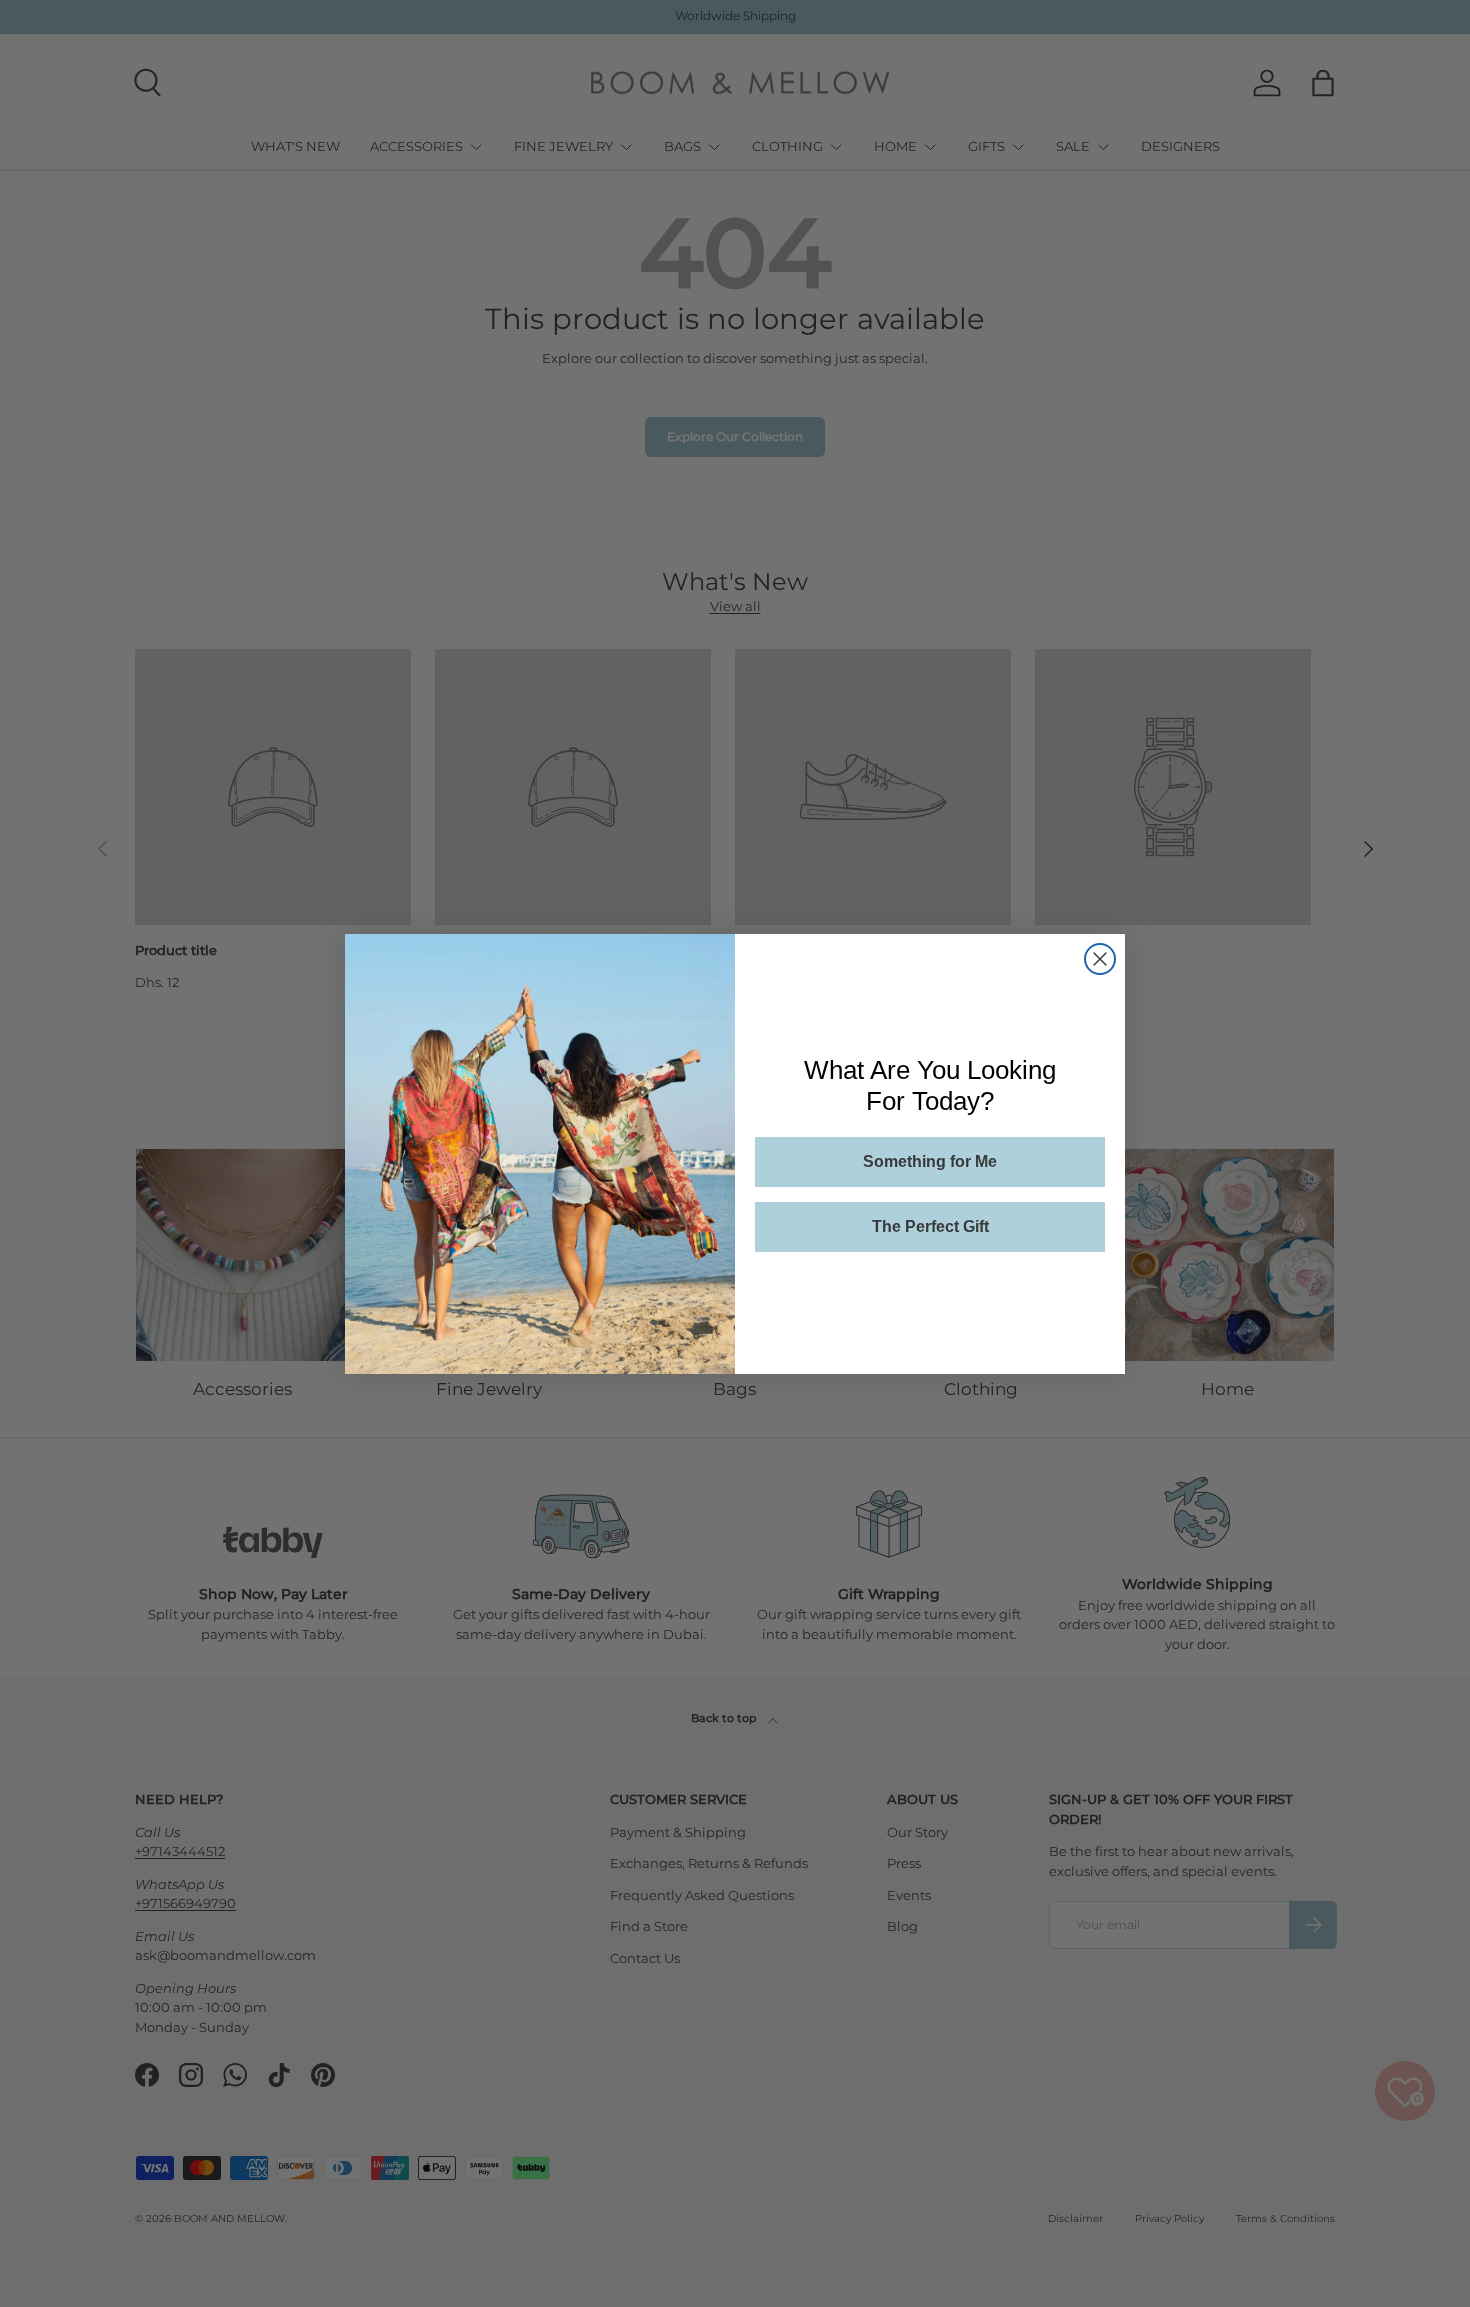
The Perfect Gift (930, 1226)
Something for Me (930, 1161)
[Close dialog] (1100, 959)
